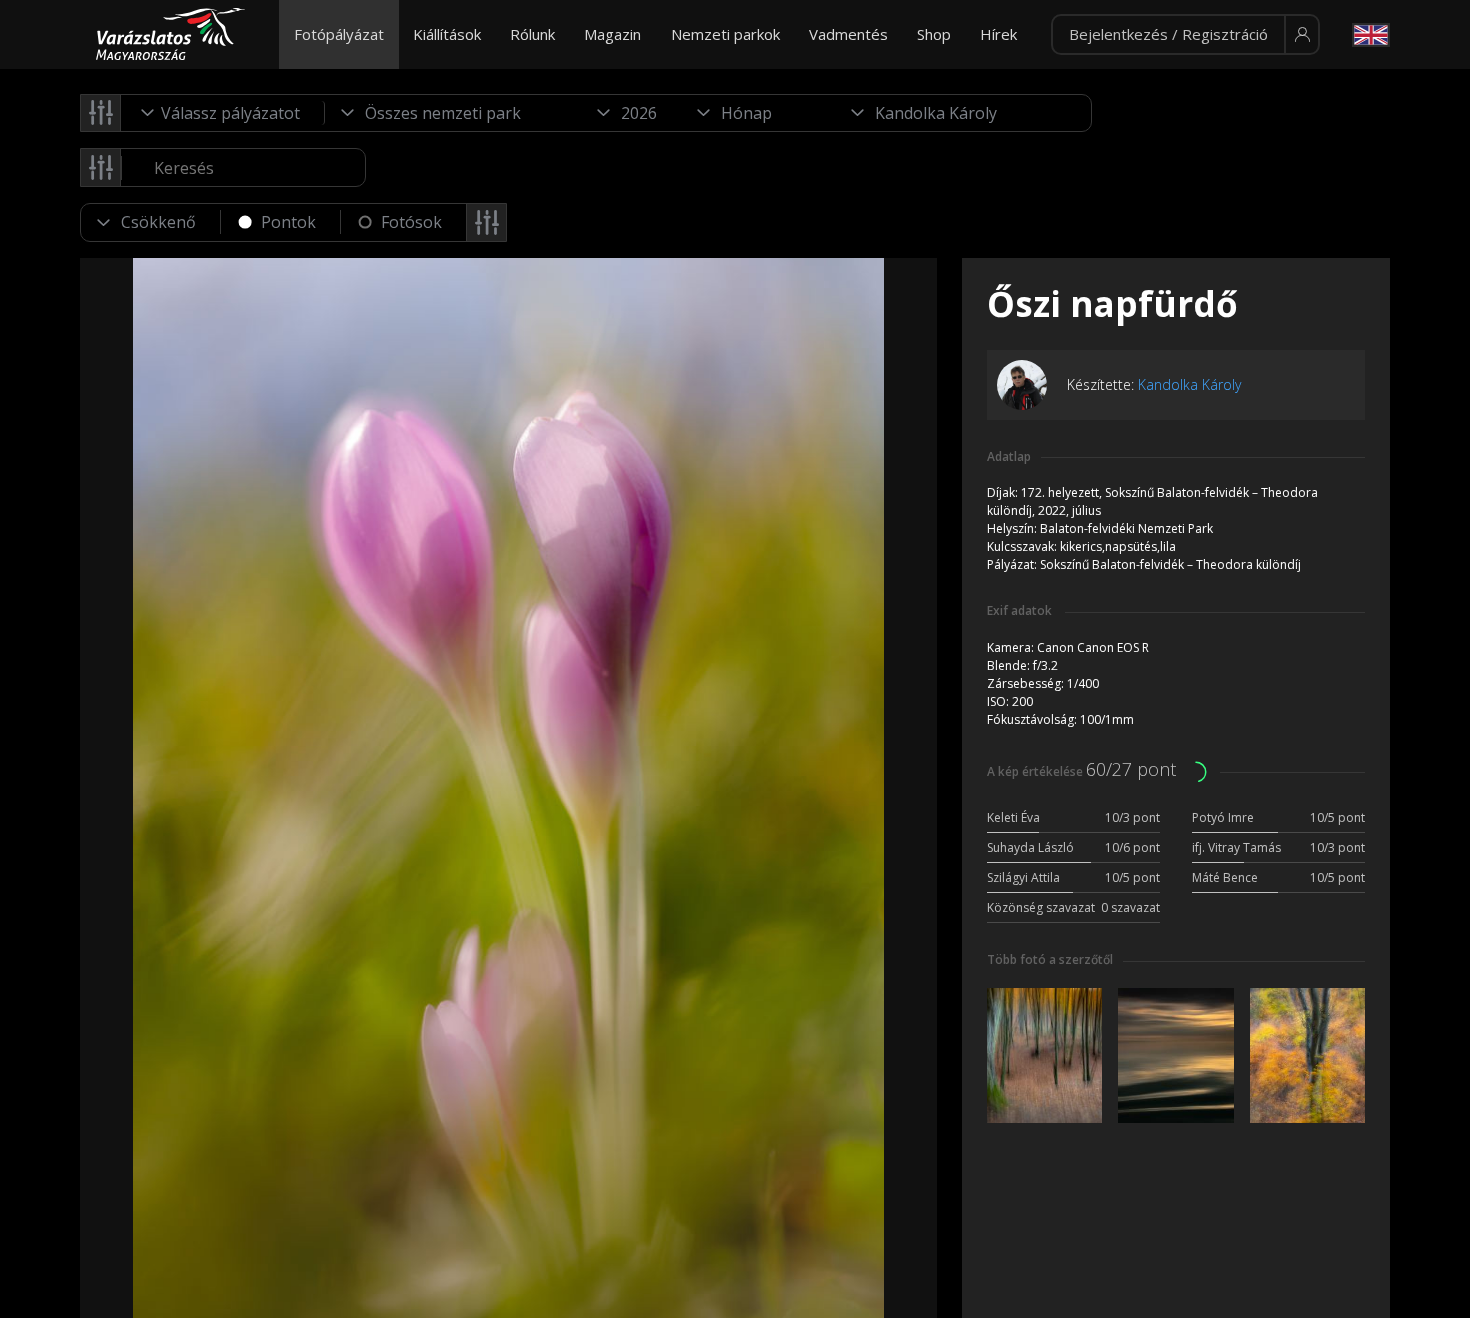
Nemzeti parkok (725, 34)
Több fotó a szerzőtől (1050, 959)
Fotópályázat (339, 34)
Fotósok (411, 222)
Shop (934, 34)
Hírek (998, 34)
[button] (1185, 35)
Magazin (612, 34)
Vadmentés (848, 34)
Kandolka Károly (1189, 384)
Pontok (288, 222)
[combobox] (223, 113)
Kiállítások (447, 34)
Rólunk (532, 34)
